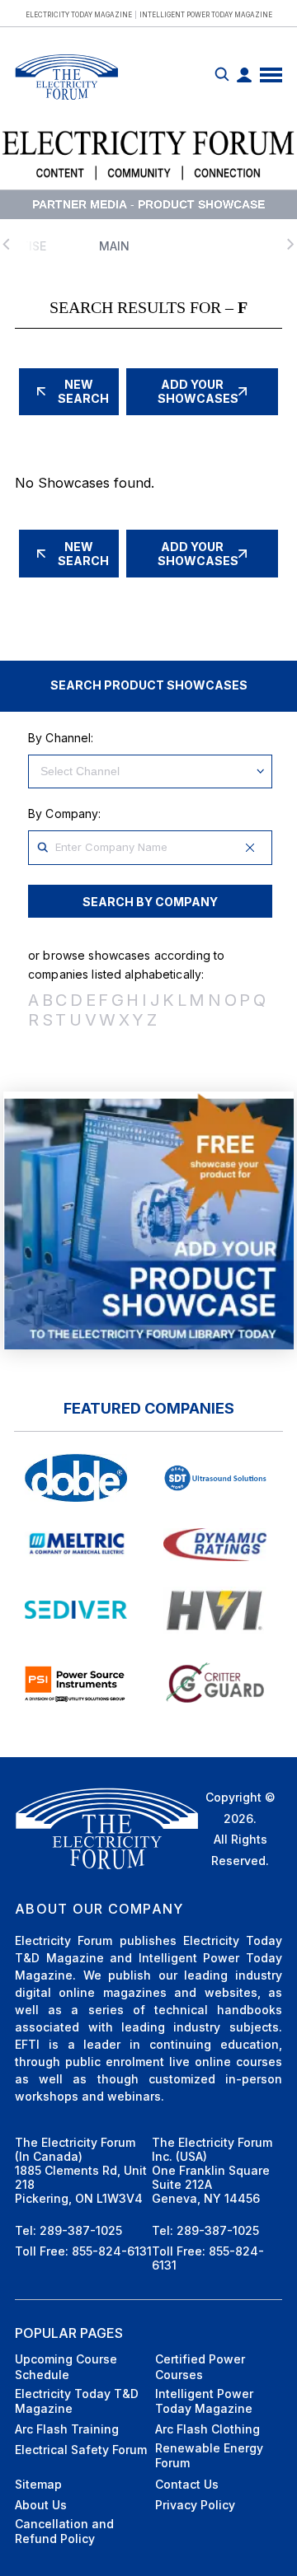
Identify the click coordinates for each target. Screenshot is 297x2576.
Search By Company (150, 902)
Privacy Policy (195, 2505)
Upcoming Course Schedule (66, 2366)
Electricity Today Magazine (79, 15)
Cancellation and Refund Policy (64, 2531)
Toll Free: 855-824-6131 (83, 2251)
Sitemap (38, 2484)
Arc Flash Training (67, 2429)
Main (114, 246)
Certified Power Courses (200, 2366)
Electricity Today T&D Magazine (77, 2401)
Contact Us (187, 2484)
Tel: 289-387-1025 (68, 2230)
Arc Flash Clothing (207, 2429)
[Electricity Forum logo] (66, 102)
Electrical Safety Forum (81, 2450)
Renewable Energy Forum (209, 2455)
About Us (41, 2505)
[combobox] (150, 848)
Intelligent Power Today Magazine (206, 15)
